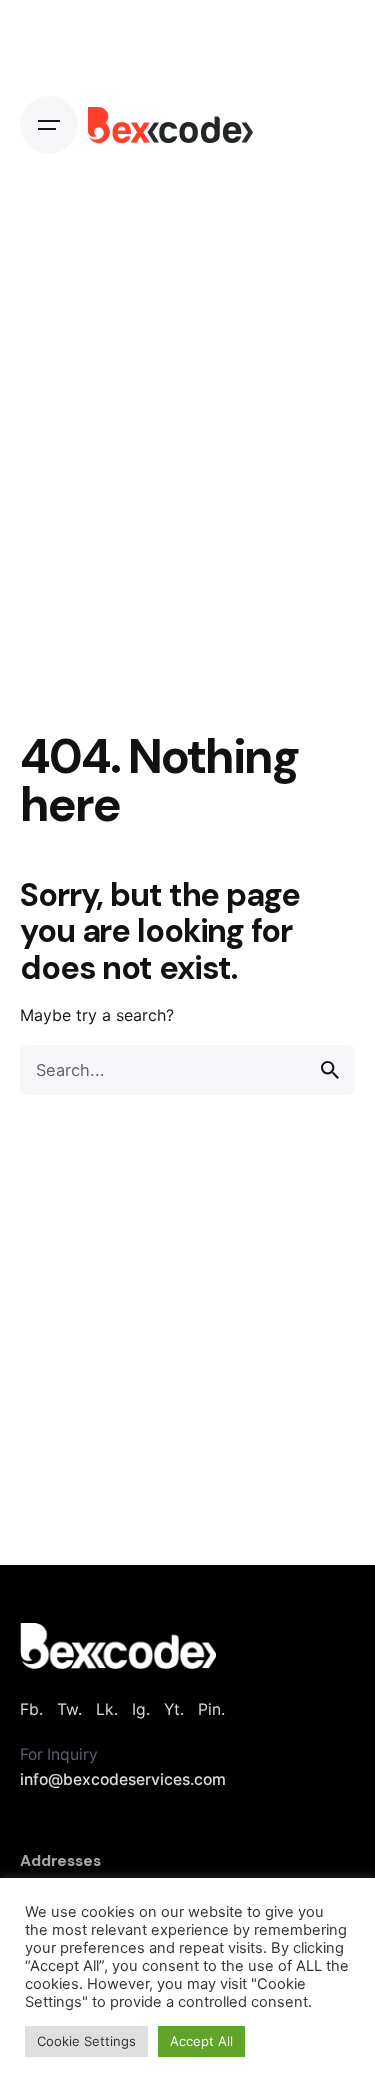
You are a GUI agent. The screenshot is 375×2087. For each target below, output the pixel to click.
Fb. (31, 1709)
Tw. (69, 1709)
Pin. (211, 1709)
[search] (330, 1070)
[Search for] (187, 1070)
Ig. (141, 1709)
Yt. (174, 1709)
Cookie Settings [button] (86, 2041)
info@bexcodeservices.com (123, 1779)
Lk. (107, 1709)
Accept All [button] (201, 2041)
